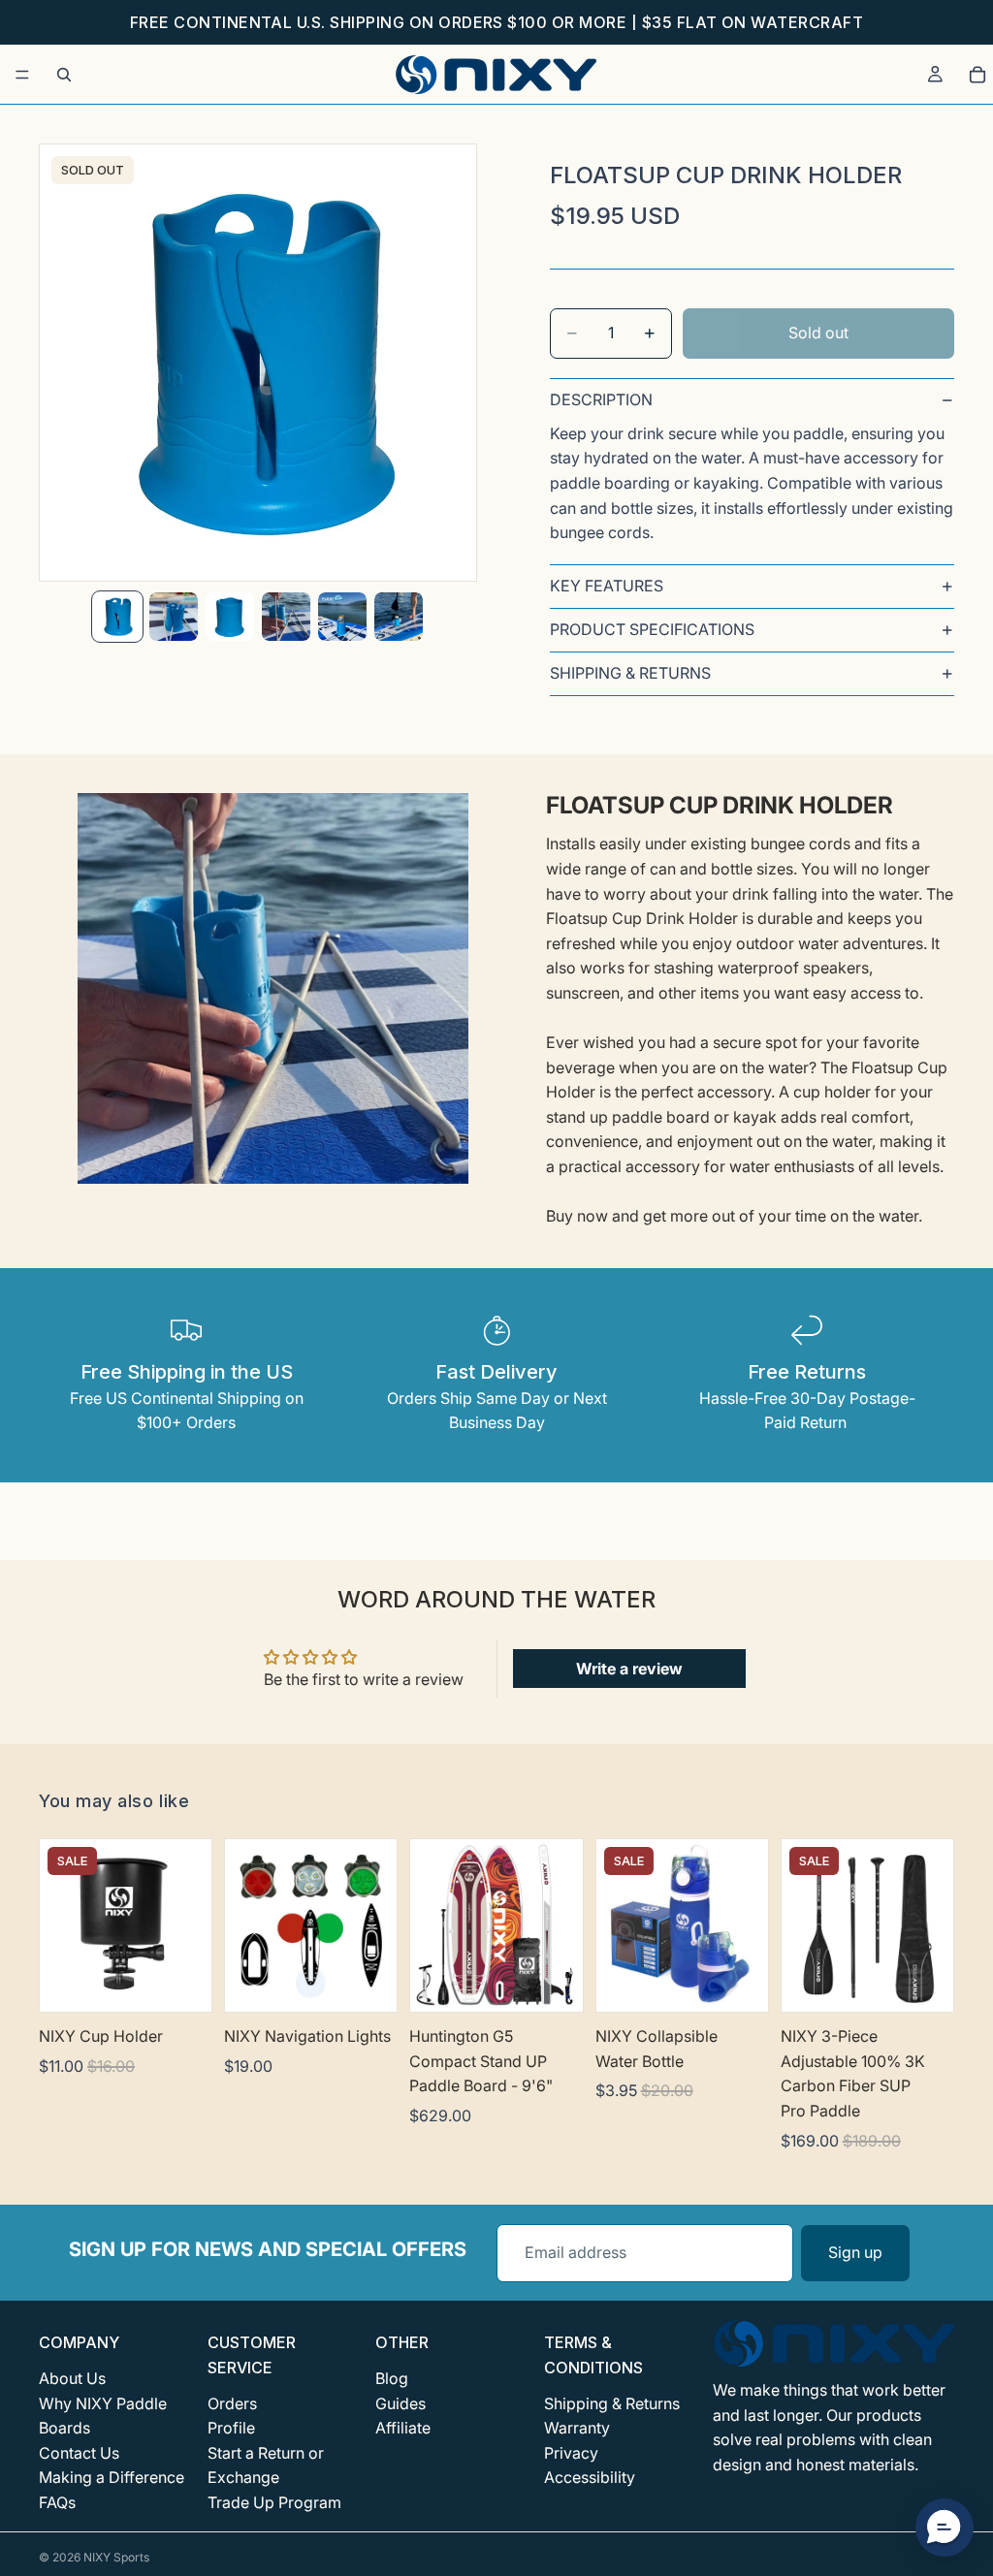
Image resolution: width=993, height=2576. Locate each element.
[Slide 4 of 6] (286, 617)
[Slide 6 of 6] (399, 617)
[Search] (64, 75)
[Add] (181, 1982)
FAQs (57, 2502)
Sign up (855, 2252)
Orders (232, 2403)
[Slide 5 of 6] (342, 617)
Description (601, 399)
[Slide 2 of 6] (174, 617)
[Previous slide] (246, 1925)
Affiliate (403, 2429)
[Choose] (553, 1982)
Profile (231, 2429)
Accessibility (590, 2478)
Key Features (607, 586)
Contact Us (79, 2453)
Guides (400, 2403)
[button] (945, 2528)
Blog (392, 2378)
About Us (72, 2378)
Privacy (571, 2453)
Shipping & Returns (630, 673)
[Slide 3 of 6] (230, 617)
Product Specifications (652, 629)
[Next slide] (375, 1925)
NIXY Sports (116, 2557)
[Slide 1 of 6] (117, 617)
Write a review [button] (629, 1669)
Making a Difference (112, 2478)
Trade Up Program (274, 2502)
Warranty (577, 2429)
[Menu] (22, 75)
